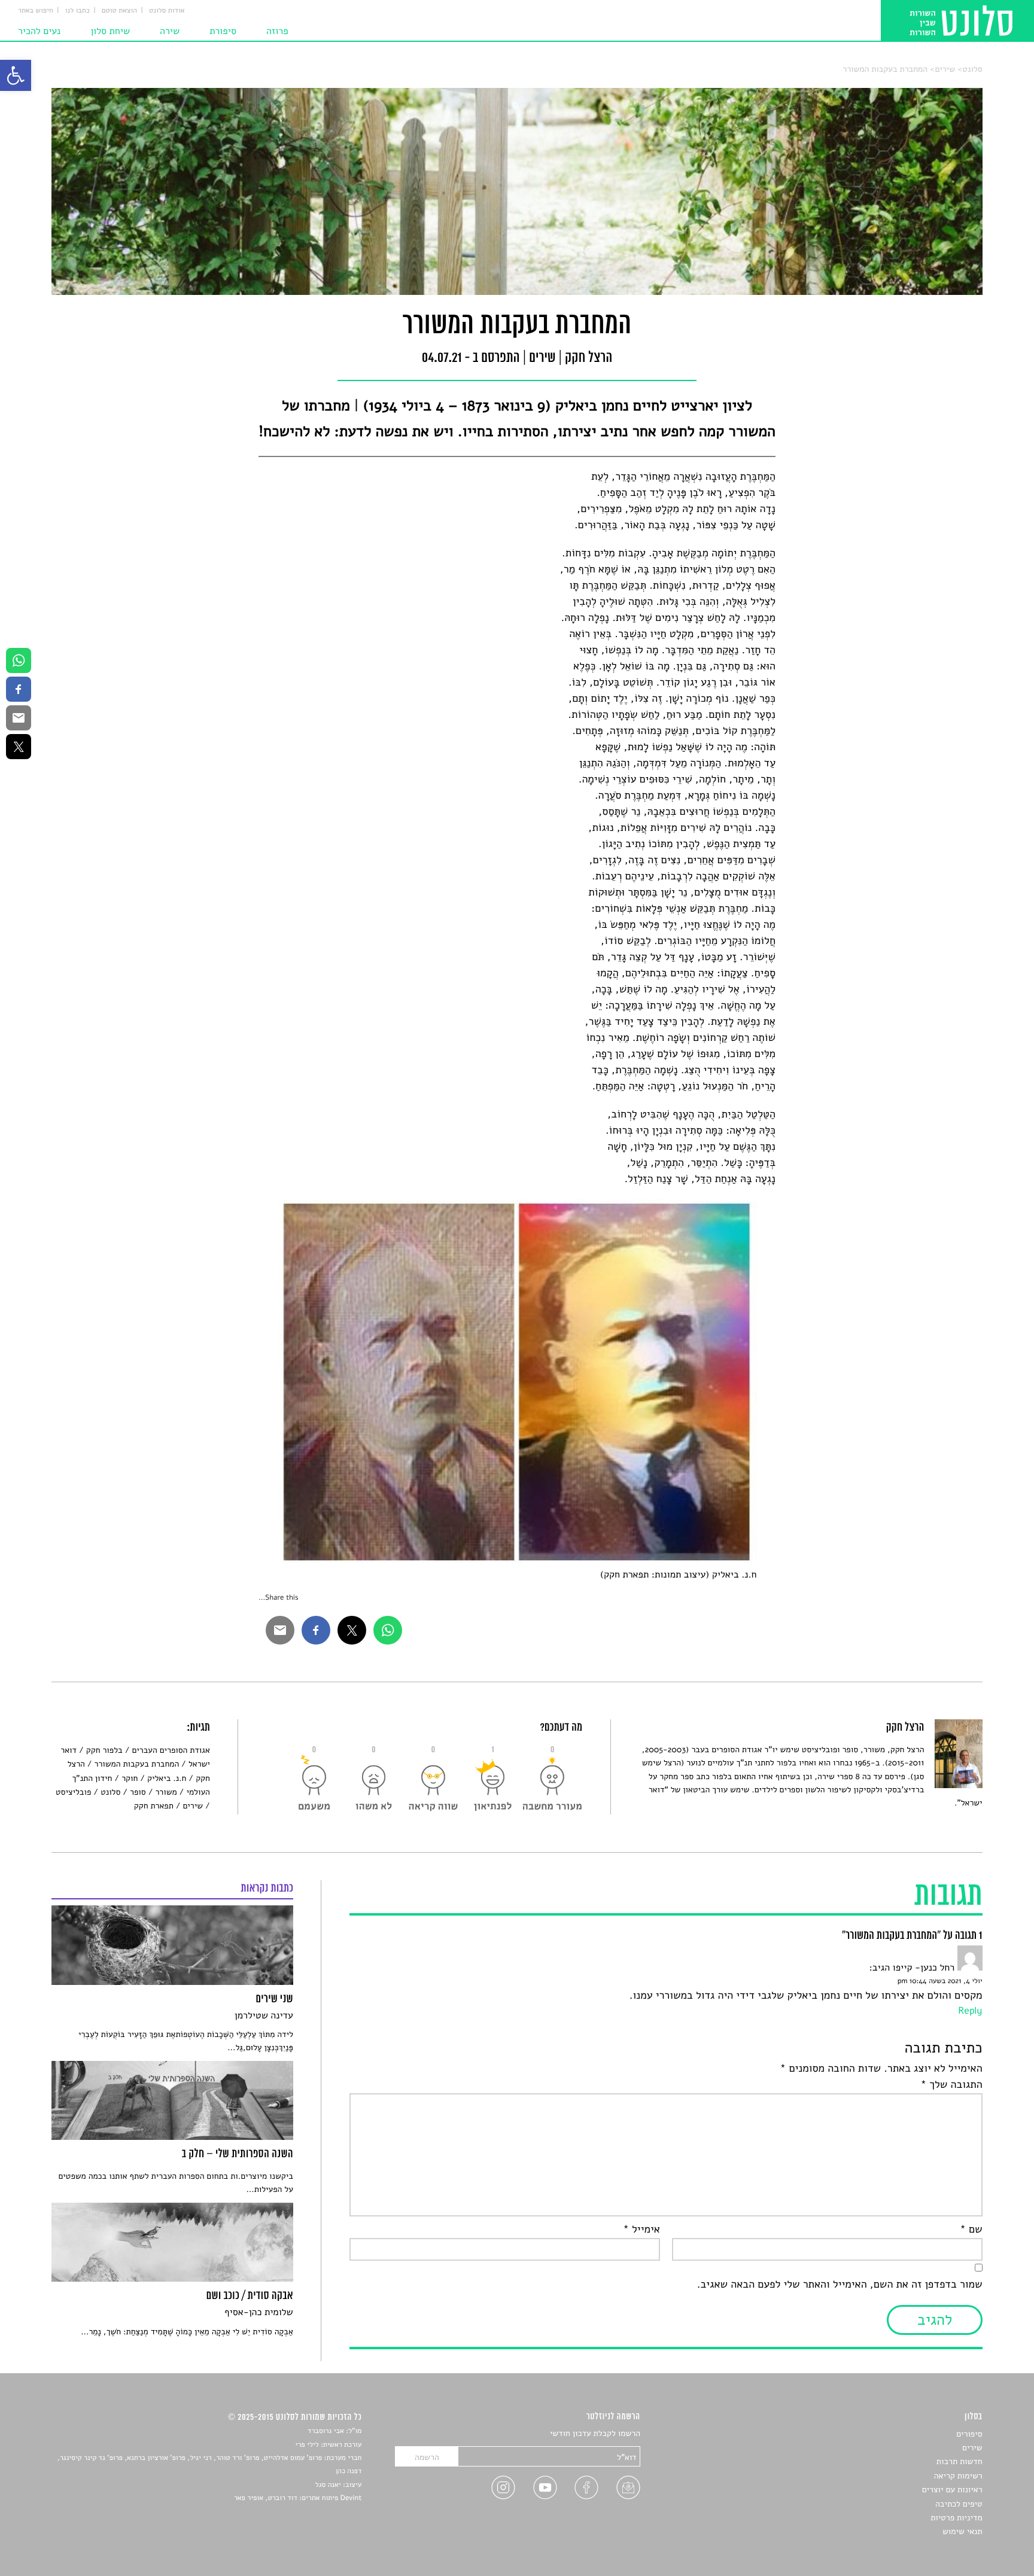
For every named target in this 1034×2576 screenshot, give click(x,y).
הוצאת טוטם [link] (119, 11)
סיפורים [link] (969, 2434)
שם (971, 2230)
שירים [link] (945, 69)
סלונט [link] (972, 69)
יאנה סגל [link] (328, 2485)
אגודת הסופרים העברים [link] (171, 1750)
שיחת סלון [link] (110, 31)
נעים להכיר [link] (39, 31)
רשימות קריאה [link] (958, 2476)
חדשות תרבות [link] (960, 2461)
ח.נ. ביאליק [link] (167, 1778)
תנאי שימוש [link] (962, 2531)
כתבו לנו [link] (77, 11)
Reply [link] (970, 2011)
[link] (16, 75)
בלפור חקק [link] (104, 1750)
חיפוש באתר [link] (36, 11)
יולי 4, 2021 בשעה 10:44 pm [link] (940, 1981)
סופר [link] (138, 1792)
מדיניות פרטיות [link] (956, 2518)
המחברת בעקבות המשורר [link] (885, 69)
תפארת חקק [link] (154, 1806)
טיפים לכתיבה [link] (959, 2504)
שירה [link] (170, 31)
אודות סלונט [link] (167, 11)
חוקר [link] (130, 1778)
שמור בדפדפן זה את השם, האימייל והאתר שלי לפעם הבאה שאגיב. (840, 2285)
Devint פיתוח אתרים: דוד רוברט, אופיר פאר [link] (298, 2498)
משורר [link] (166, 1792)
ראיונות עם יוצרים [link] (952, 2490)
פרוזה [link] (277, 31)
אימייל (641, 2230)
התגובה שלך (952, 2085)
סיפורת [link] (223, 31)
